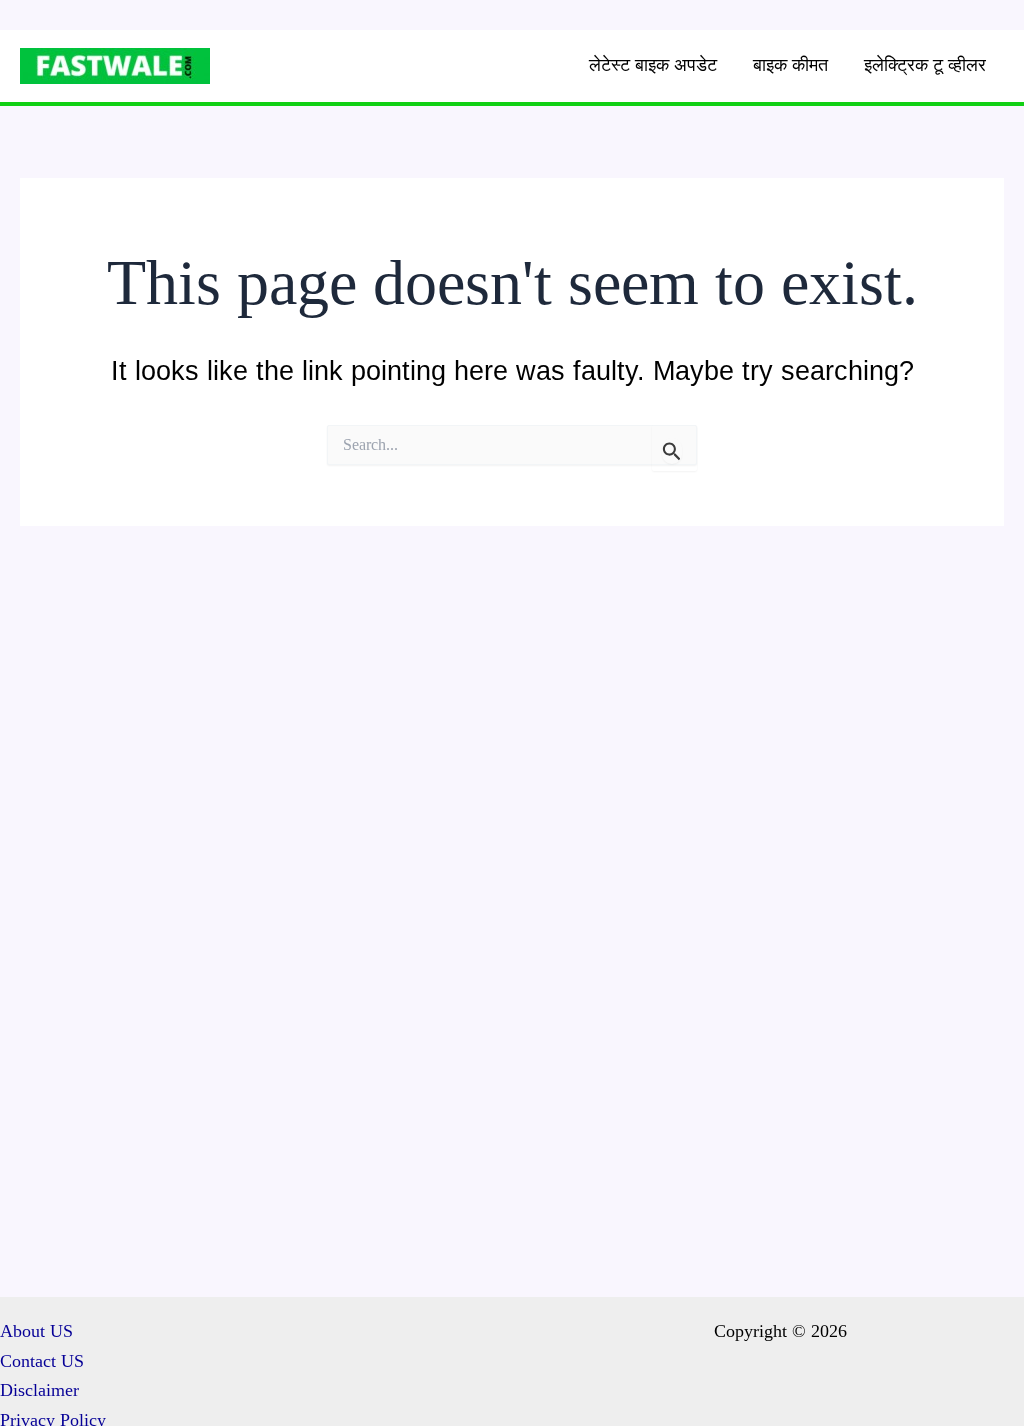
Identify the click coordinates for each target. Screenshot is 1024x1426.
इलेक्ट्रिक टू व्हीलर (925, 65)
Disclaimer (39, 1390)
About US (36, 1331)
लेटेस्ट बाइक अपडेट (653, 65)
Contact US (42, 1361)
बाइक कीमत (790, 65)
